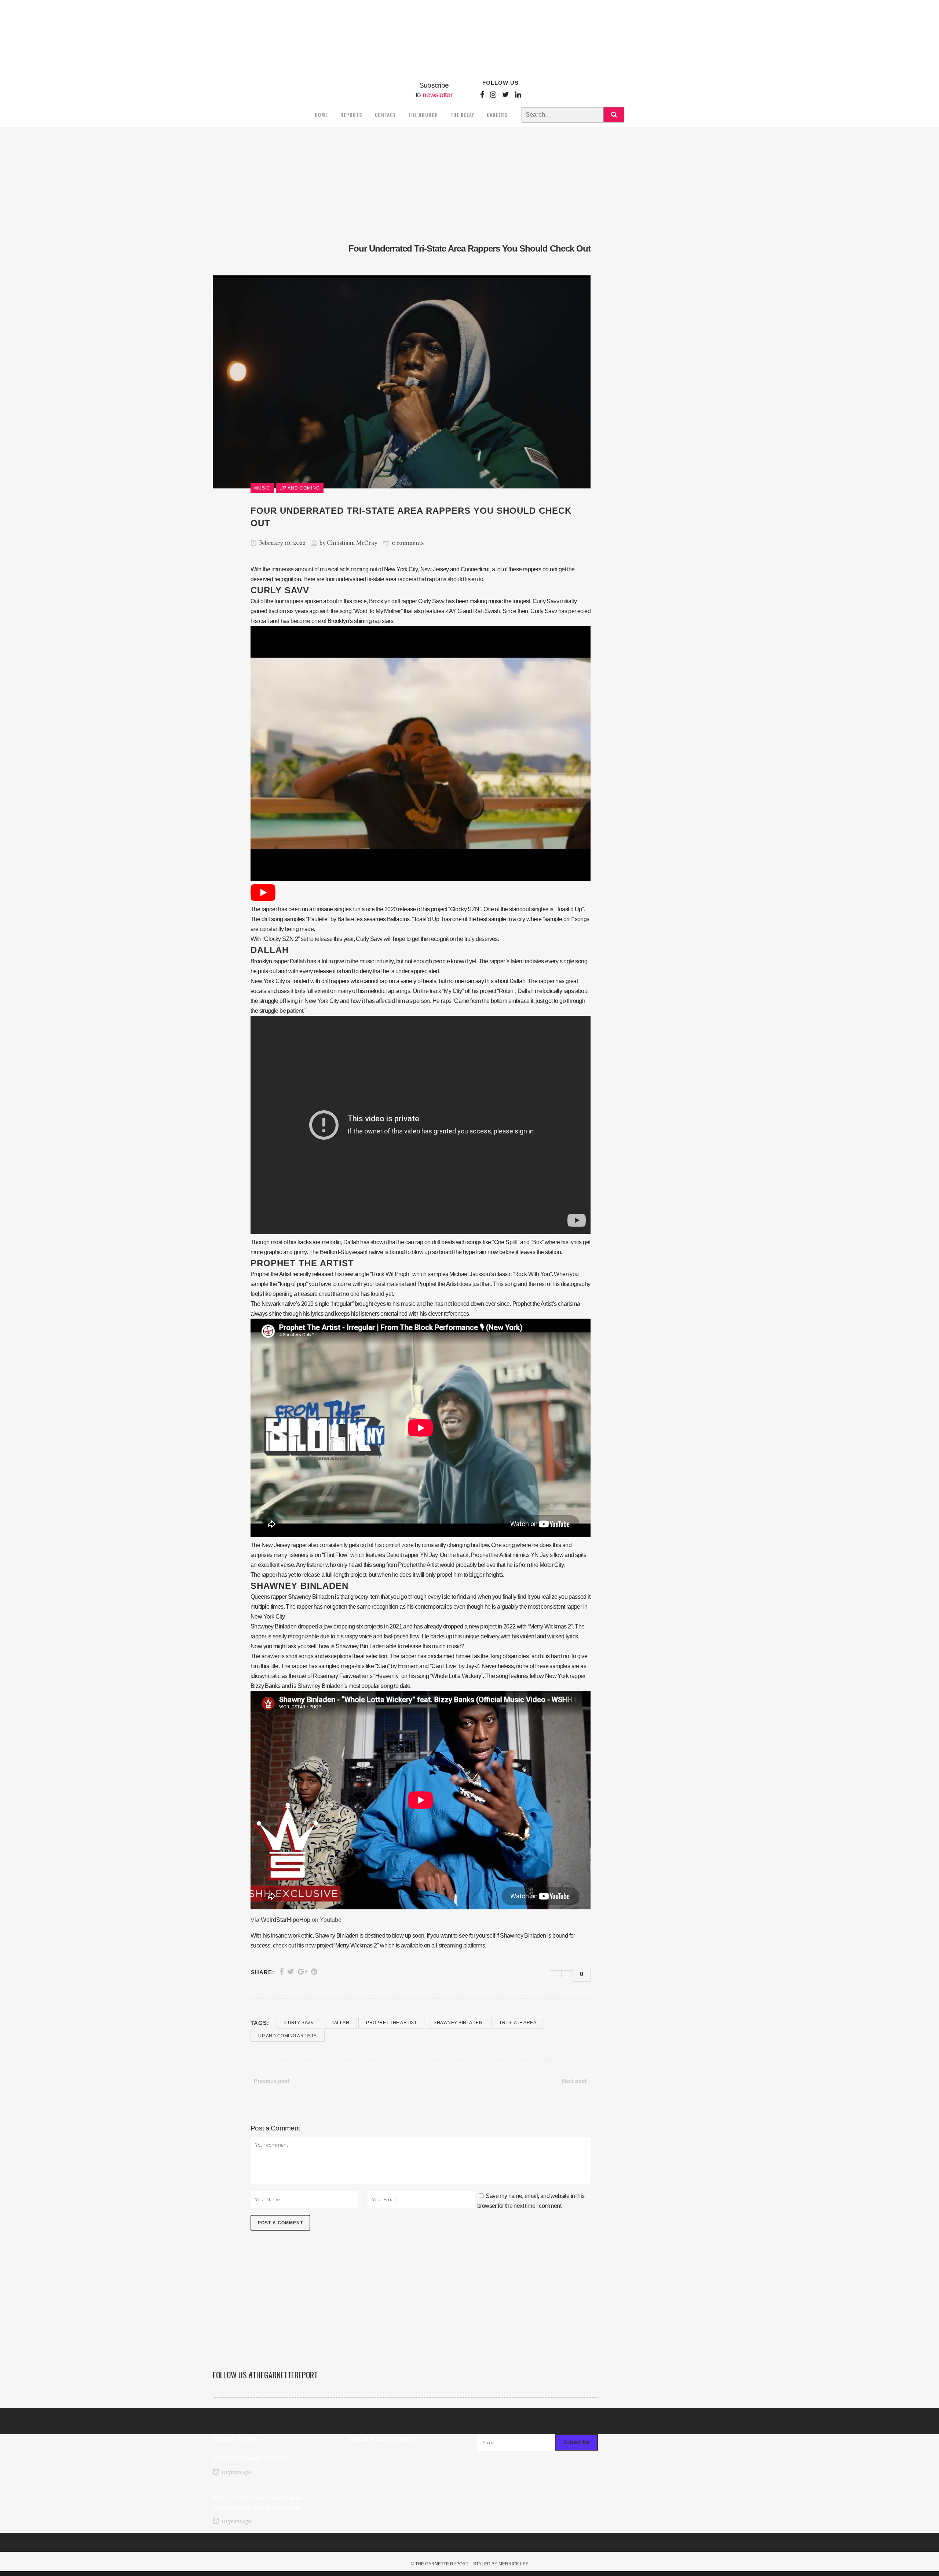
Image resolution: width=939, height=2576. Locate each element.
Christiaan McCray (352, 543)
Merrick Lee (514, 2564)
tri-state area (518, 2023)
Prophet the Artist (391, 2023)
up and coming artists (288, 2036)
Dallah (340, 2023)
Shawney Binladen (458, 2023)
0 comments (408, 543)
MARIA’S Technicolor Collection (251, 2458)
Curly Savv (299, 2023)
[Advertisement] (405, 2304)
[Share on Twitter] (291, 1972)
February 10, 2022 (282, 543)
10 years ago (236, 2473)
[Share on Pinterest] (314, 1972)
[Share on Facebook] (282, 1972)
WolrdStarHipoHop (286, 1920)
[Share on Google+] (303, 1972)
